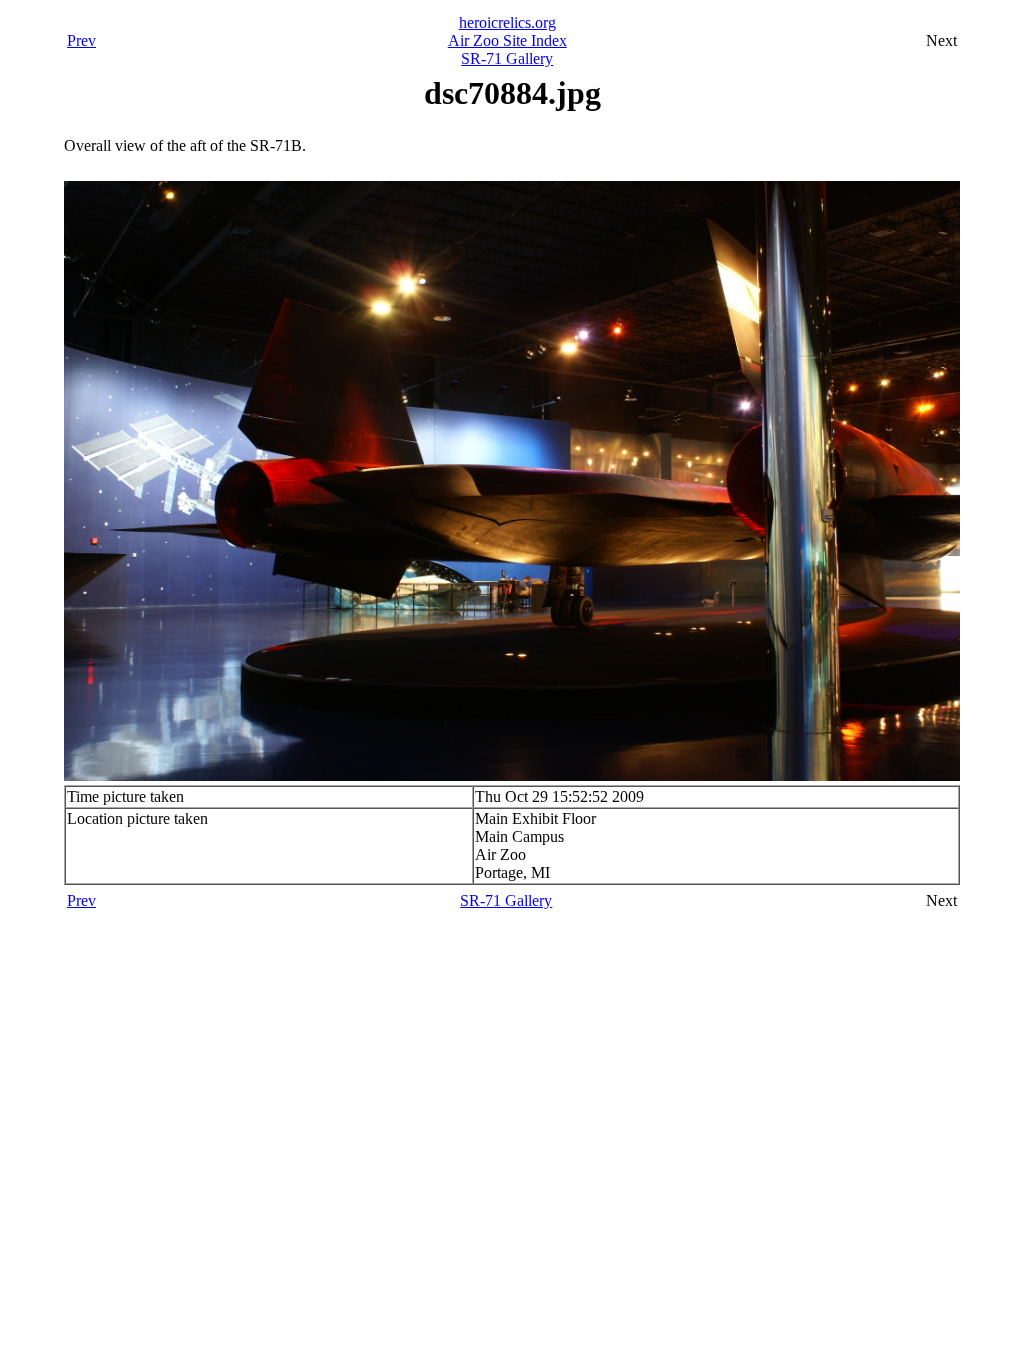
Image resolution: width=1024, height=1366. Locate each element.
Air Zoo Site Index (507, 40)
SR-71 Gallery (507, 58)
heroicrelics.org (507, 22)
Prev (81, 40)
